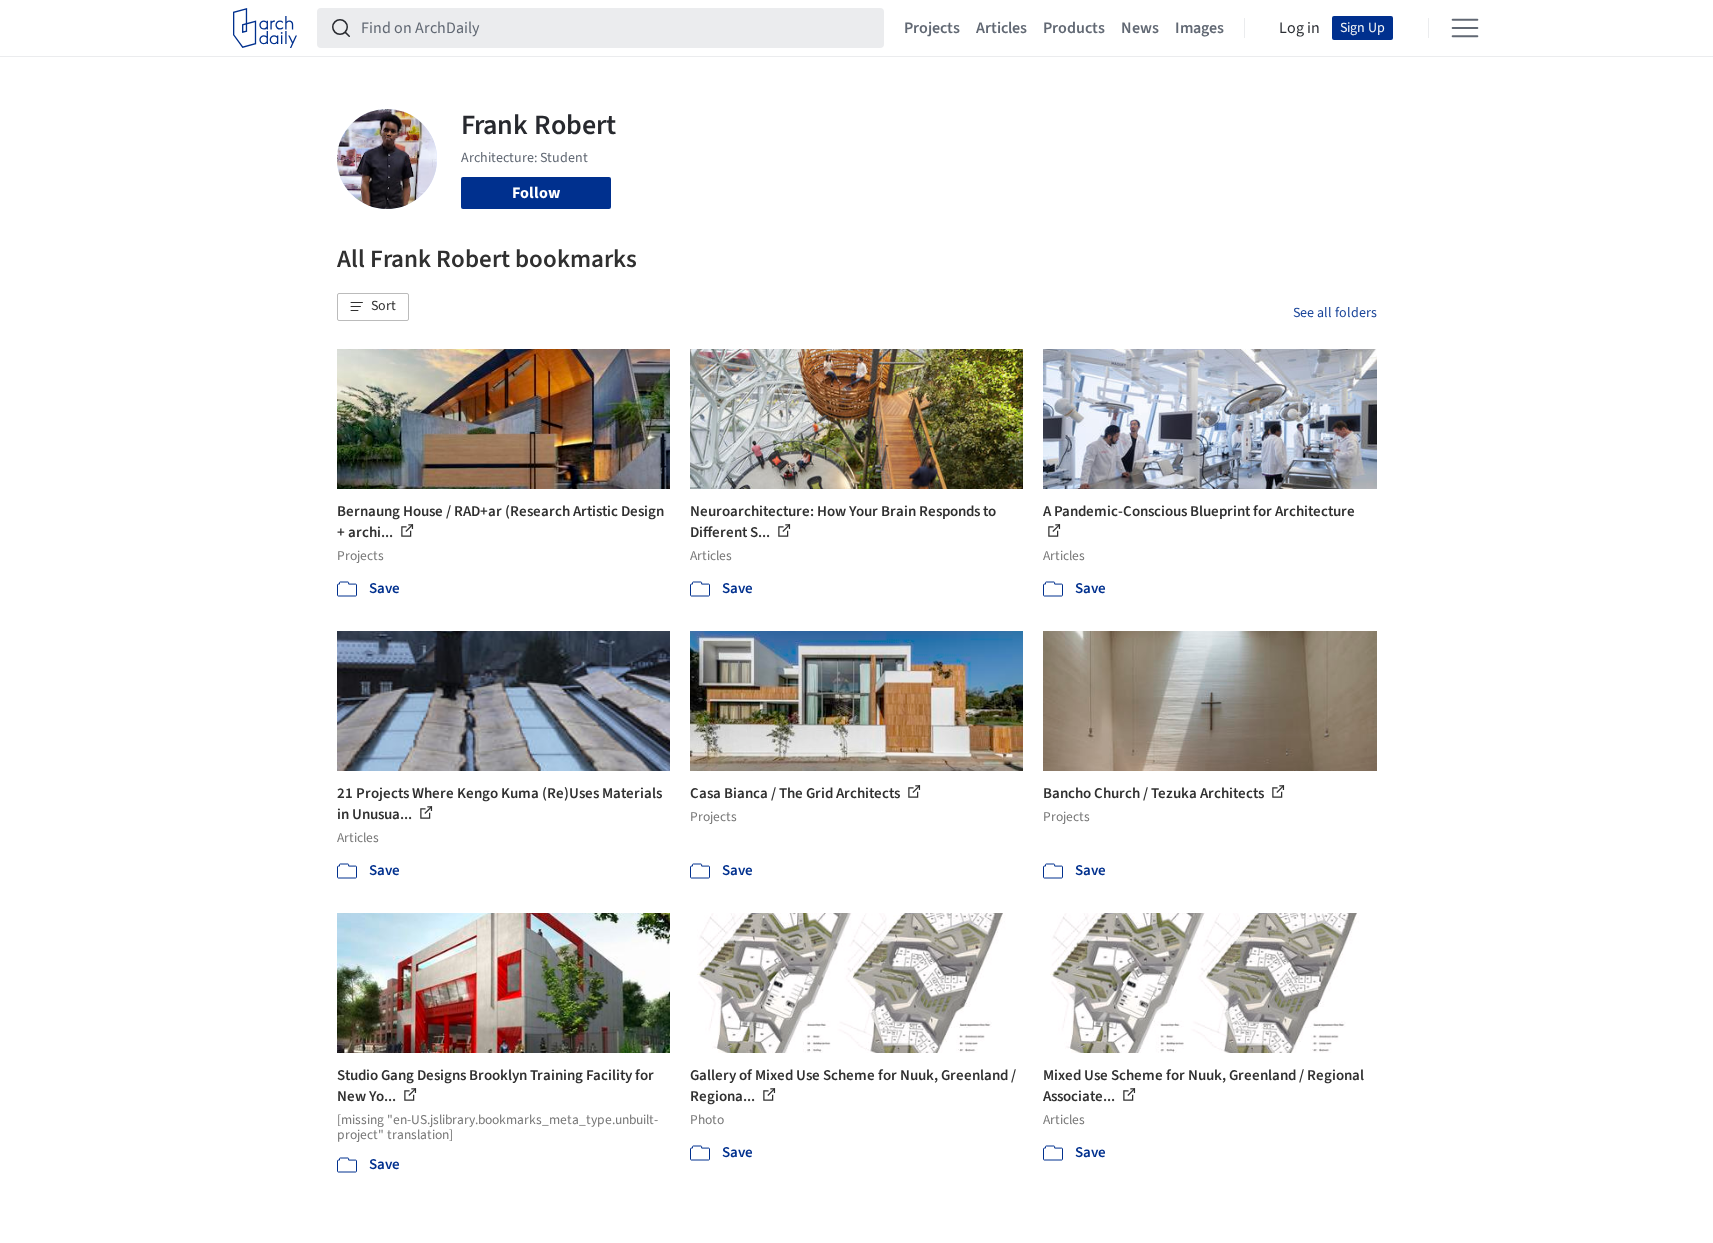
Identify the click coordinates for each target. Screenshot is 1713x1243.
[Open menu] (1465, 28)
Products (1074, 28)
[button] (373, 307)
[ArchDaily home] (265, 28)
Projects (932, 28)
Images (1199, 28)
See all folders (1335, 313)
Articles (1001, 28)
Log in (1299, 28)
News (1140, 28)
